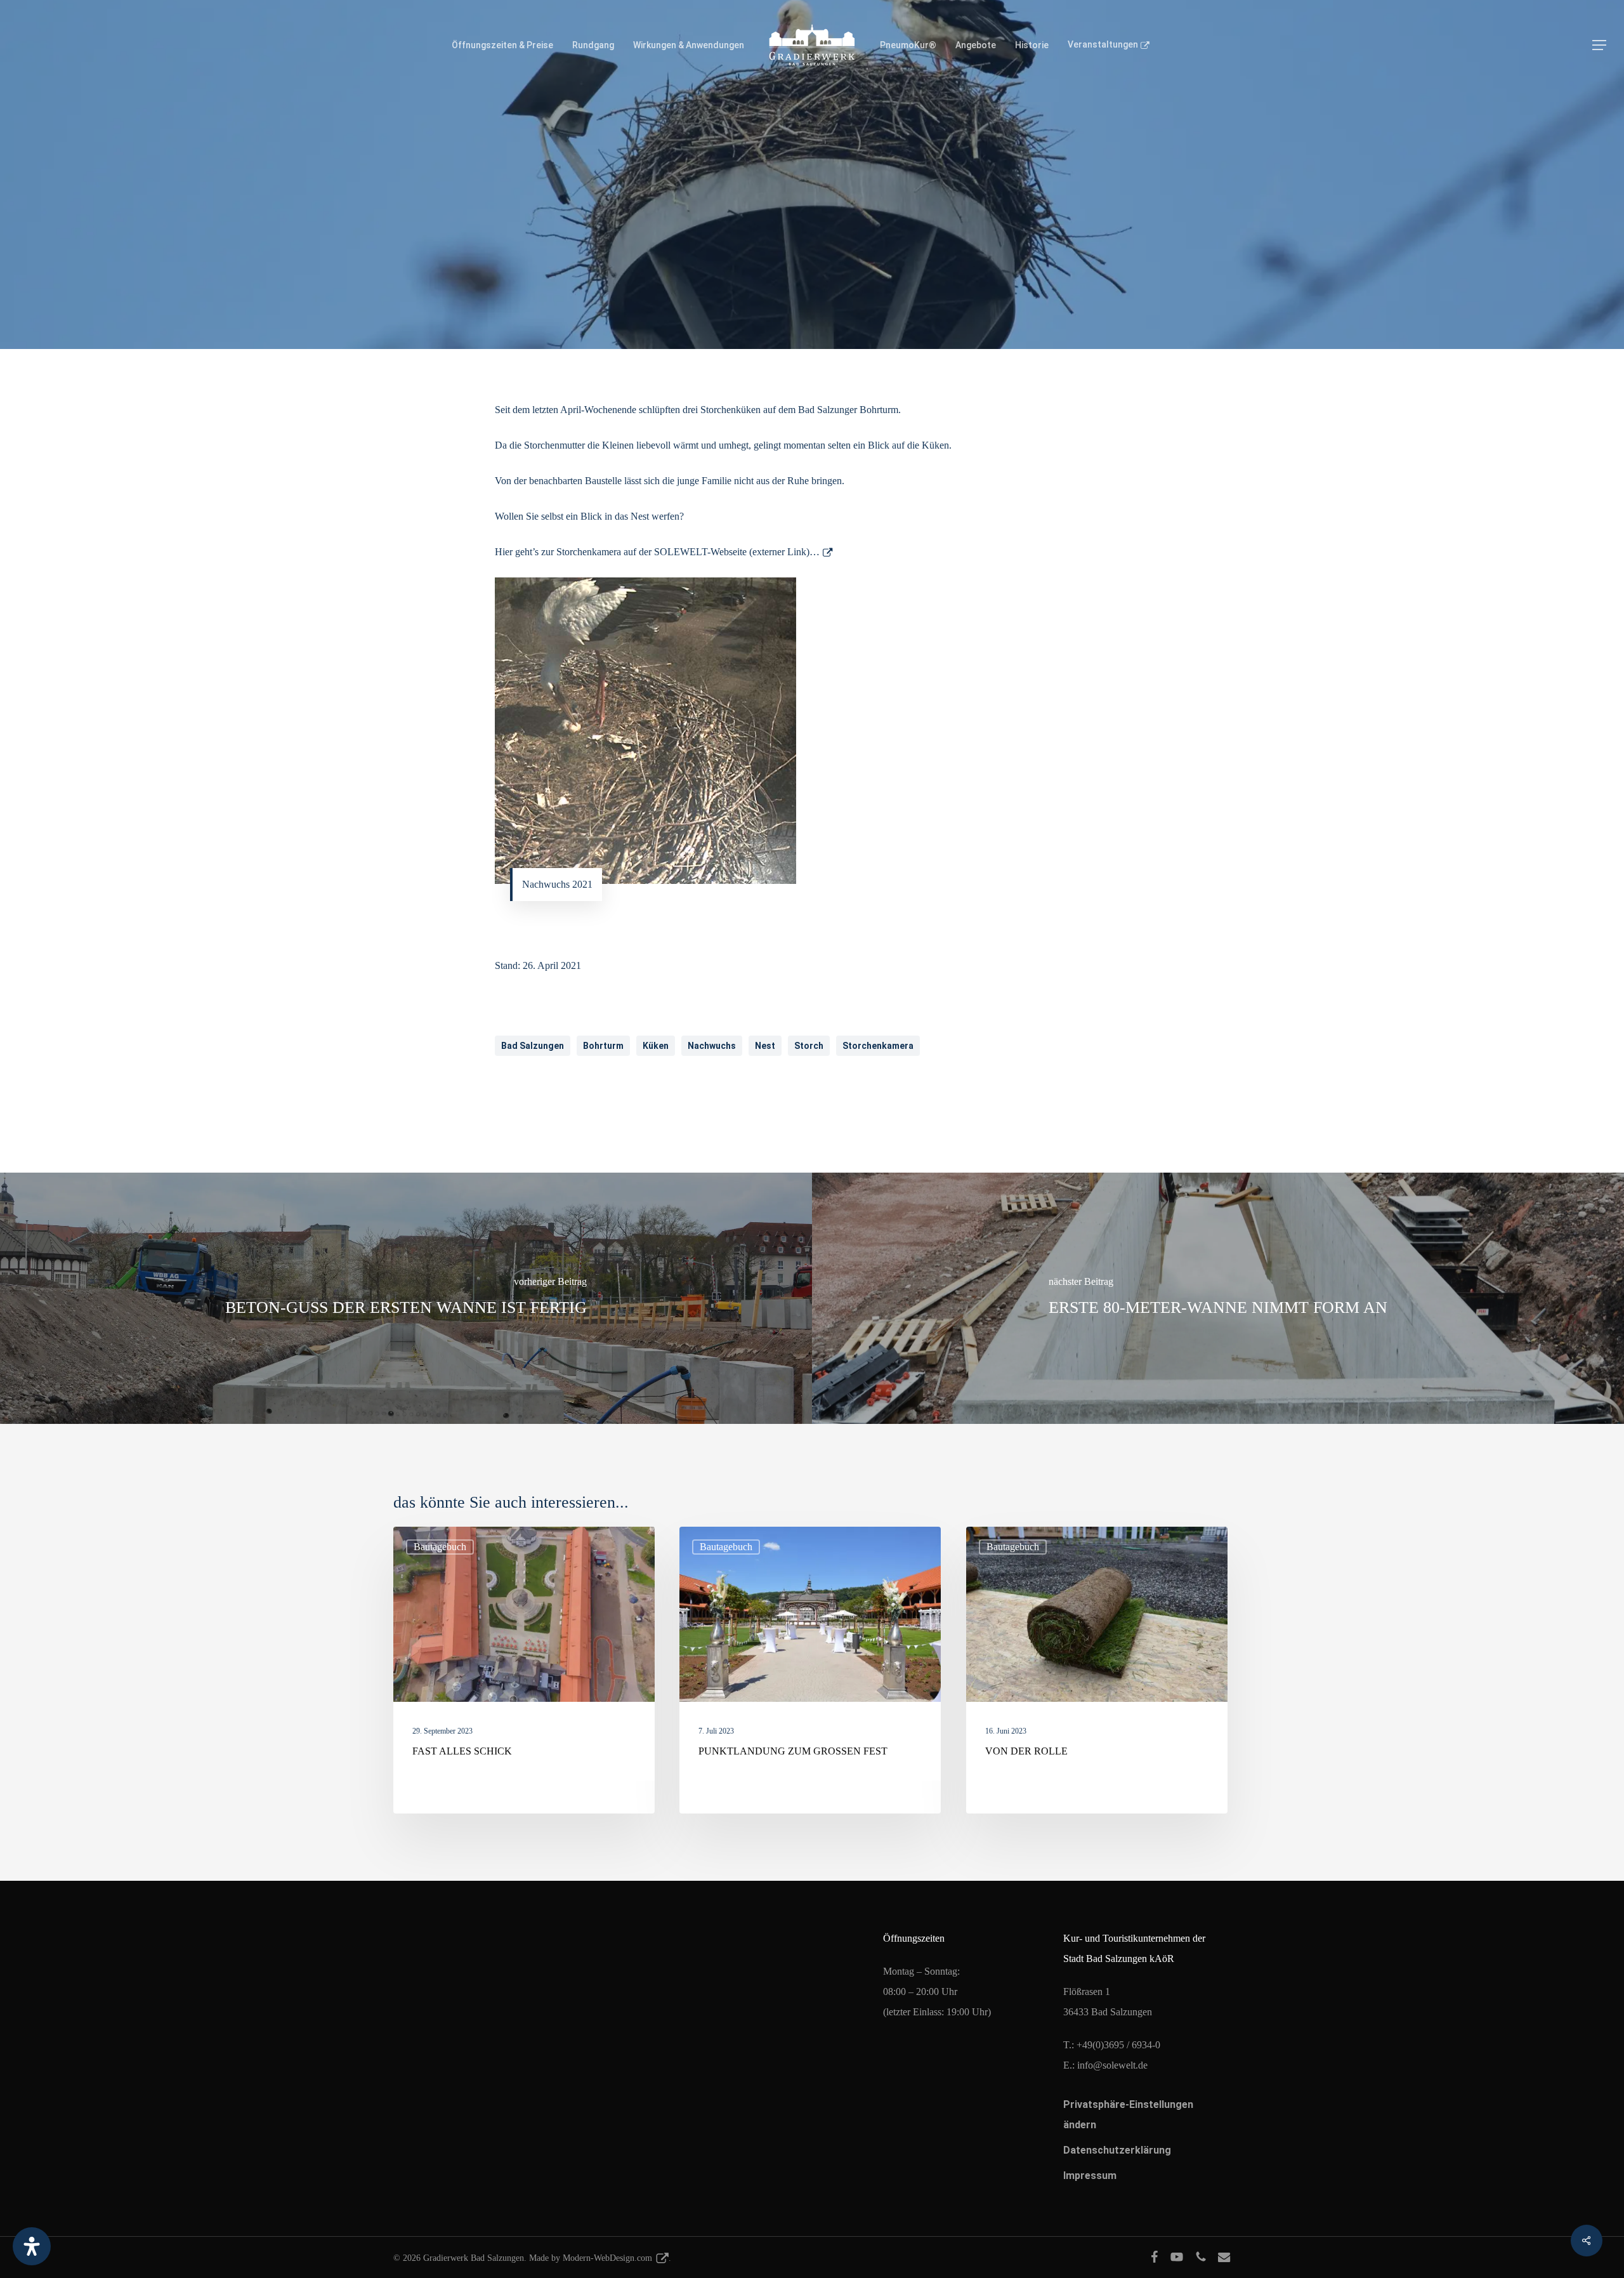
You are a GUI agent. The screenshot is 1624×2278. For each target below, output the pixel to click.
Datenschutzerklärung (1117, 2150)
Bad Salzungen (533, 1046)
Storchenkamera (878, 1046)
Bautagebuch (812, 293)
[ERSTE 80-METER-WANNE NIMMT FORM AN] (1218, 1298)
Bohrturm (603, 1046)
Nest (765, 1046)
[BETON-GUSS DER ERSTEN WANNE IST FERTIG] (406, 1298)
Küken (656, 1046)
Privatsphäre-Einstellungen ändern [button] (1128, 2115)
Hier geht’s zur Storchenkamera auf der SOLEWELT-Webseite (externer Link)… (657, 552)
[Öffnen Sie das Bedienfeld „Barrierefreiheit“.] (32, 2246)
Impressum (1090, 2176)
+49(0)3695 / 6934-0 (1118, 2045)
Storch (809, 1046)
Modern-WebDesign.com (607, 2258)
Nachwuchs (712, 1046)
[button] (1599, 45)
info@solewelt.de (1112, 2065)
